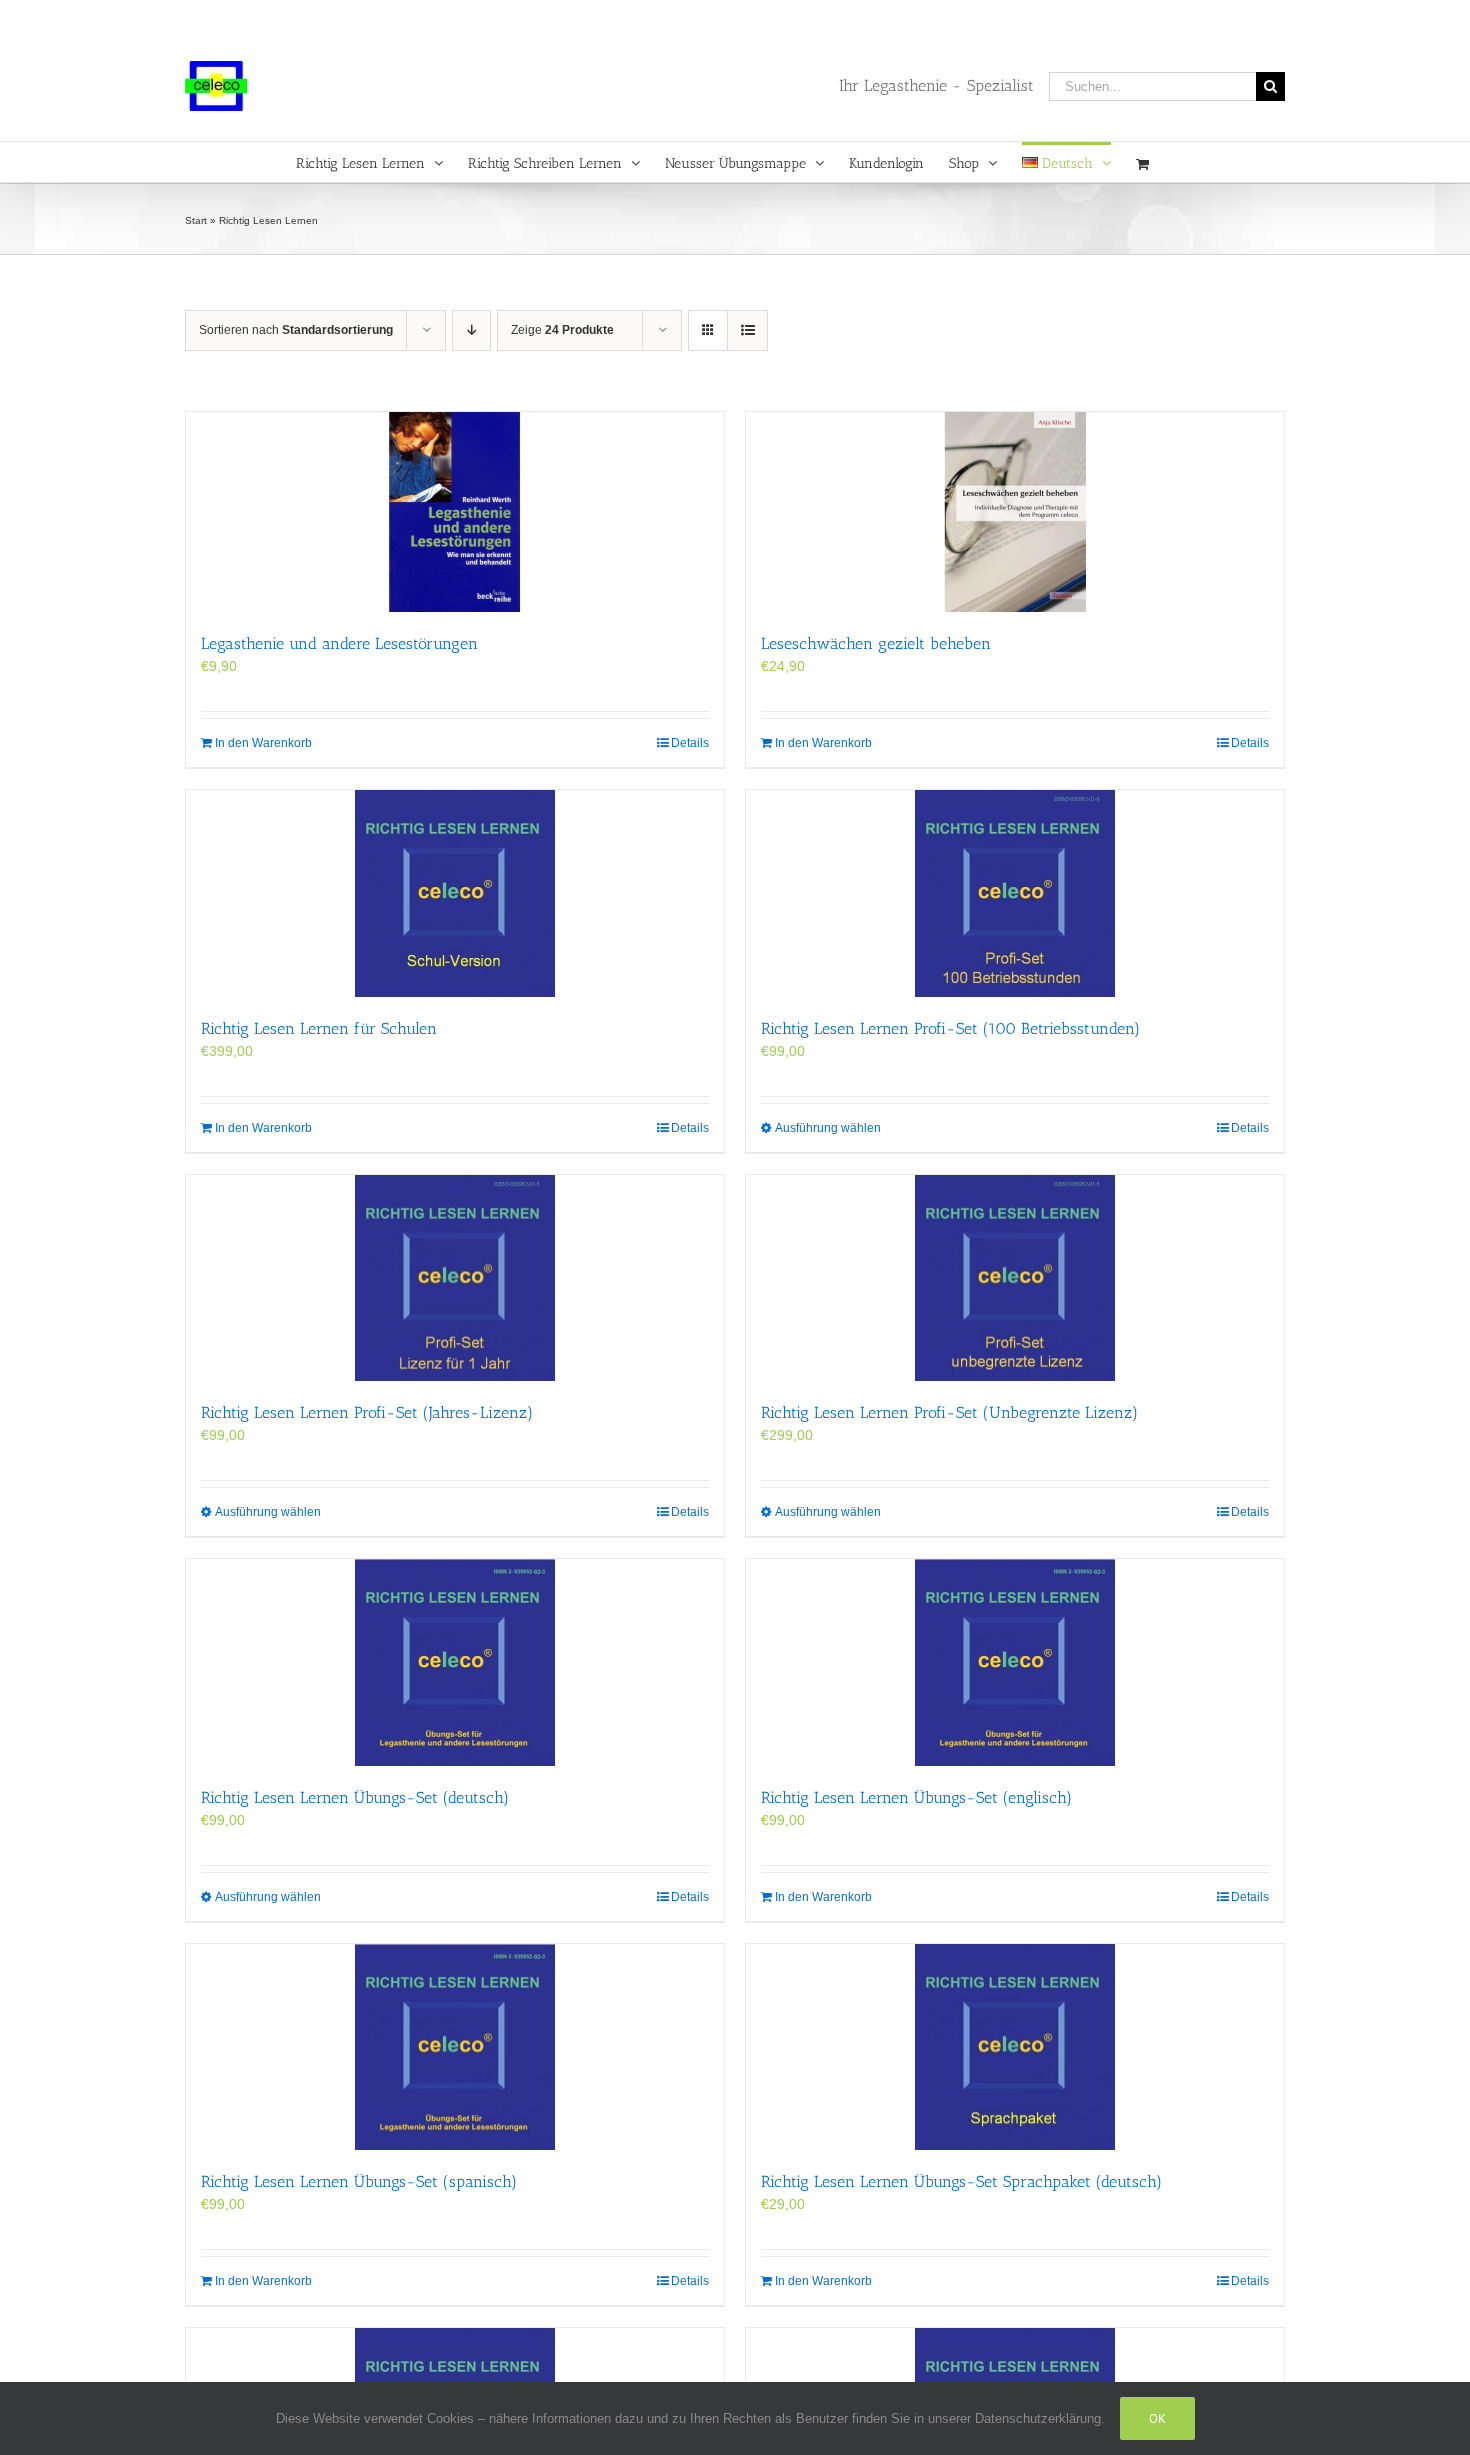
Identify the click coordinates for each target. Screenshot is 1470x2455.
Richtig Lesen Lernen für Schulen (319, 1028)
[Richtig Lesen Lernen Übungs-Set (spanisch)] (455, 2047)
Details (690, 743)
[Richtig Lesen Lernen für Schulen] (455, 893)
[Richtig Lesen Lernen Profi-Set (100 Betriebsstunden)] (1015, 893)
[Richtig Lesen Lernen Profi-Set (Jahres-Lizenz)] (455, 1278)
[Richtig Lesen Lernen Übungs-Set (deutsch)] (455, 1662)
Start (196, 220)
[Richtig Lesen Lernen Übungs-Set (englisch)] (1015, 1662)
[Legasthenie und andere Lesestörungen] (455, 512)
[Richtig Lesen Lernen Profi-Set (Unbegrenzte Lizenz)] (1015, 1278)
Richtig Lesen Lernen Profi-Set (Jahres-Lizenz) (367, 1412)
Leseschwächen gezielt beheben (876, 643)
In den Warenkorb (263, 743)
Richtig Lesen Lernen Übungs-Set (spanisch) (359, 2181)
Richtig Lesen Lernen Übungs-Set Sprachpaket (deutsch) (961, 2181)
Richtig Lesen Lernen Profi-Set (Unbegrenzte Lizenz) (949, 1412)
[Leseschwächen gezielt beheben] (1015, 512)
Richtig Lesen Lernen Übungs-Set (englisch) (916, 1797)
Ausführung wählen (828, 1128)
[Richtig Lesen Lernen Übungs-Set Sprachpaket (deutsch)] (1015, 2047)
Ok (1157, 2418)
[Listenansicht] (747, 330)
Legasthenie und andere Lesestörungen (339, 643)
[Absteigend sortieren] (471, 330)
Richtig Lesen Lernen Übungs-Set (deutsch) (355, 1797)
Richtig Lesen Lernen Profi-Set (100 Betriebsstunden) (950, 1028)
